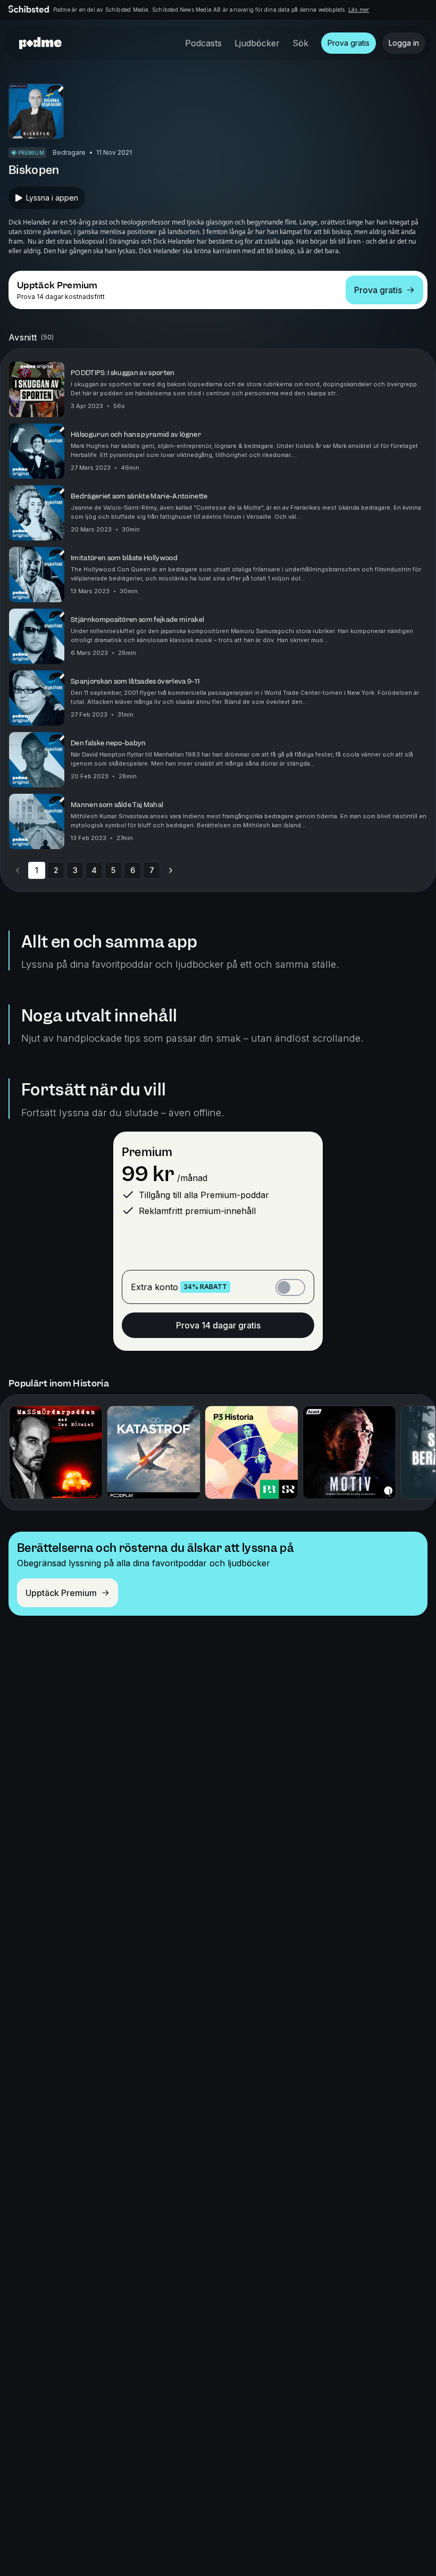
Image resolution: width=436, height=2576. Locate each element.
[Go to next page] (171, 870)
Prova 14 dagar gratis (218, 1325)
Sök (300, 43)
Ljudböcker (257, 43)
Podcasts (203, 43)
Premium (147, 1152)
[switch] (290, 1287)
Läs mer (359, 10)
